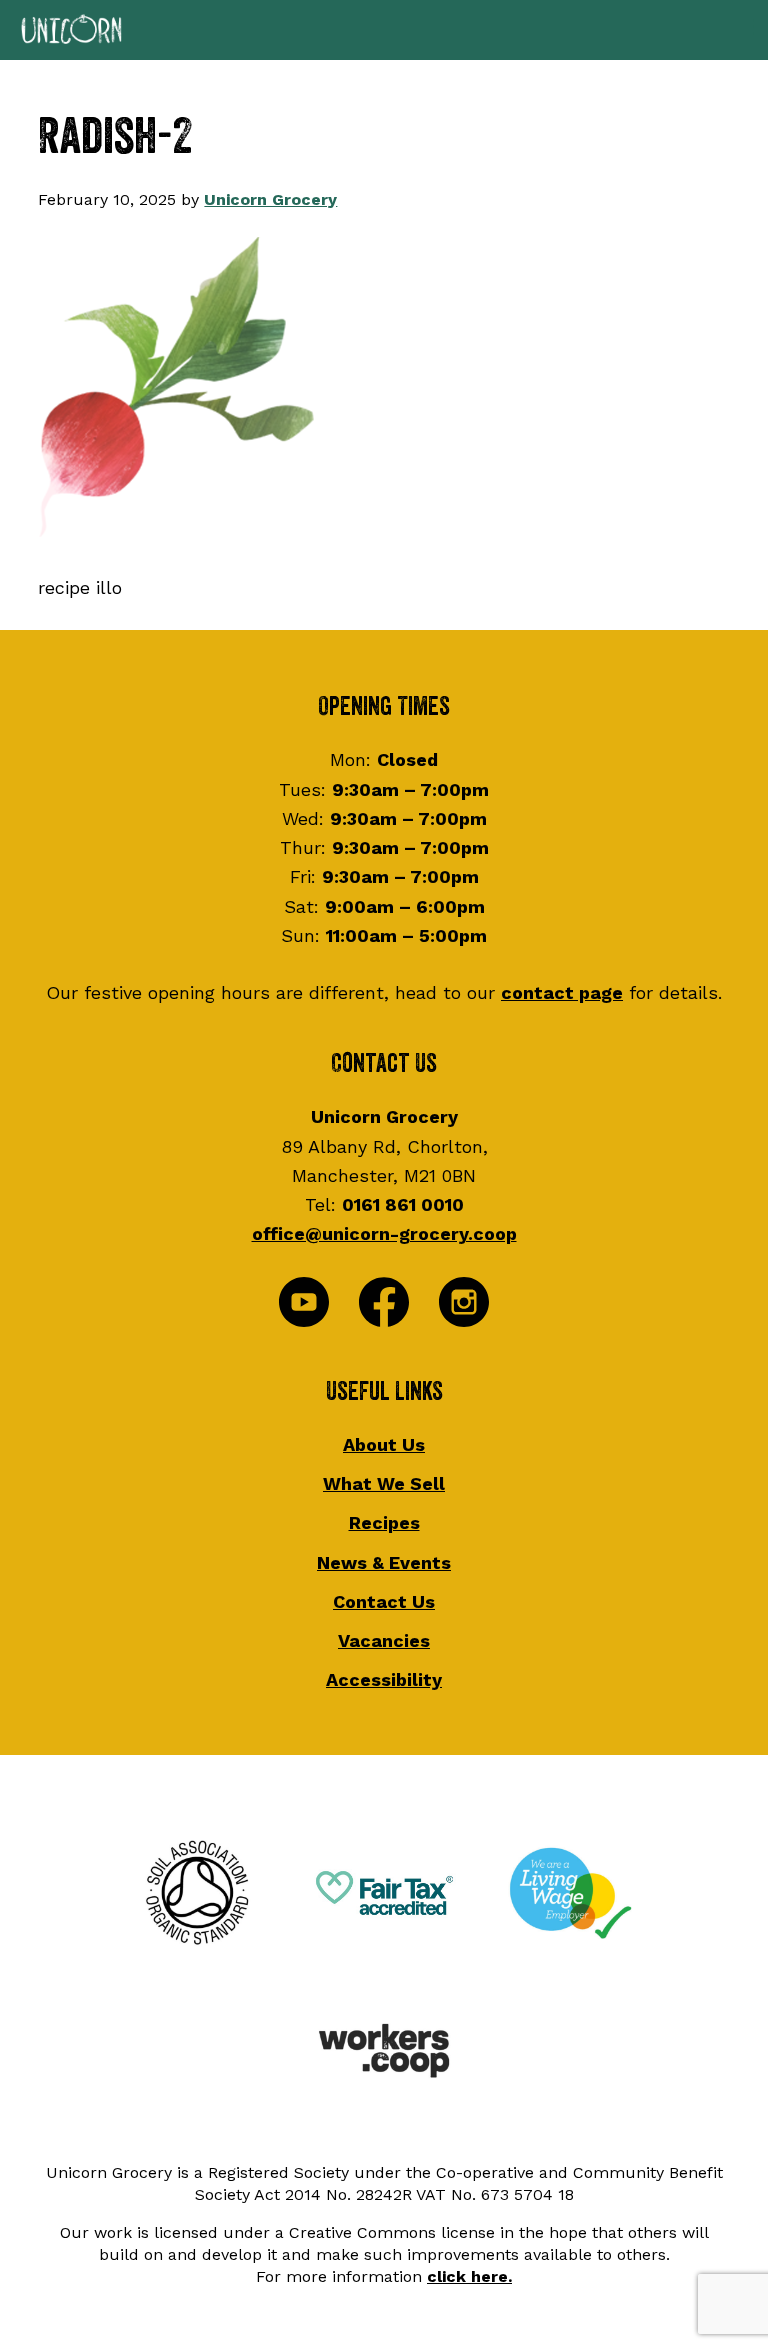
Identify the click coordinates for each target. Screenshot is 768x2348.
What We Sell (384, 1483)
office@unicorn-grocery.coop (384, 1233)
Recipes (384, 1522)
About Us (384, 1444)
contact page (562, 992)
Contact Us (384, 1601)
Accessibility (384, 1679)
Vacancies (384, 1640)
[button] (384, 30)
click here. (469, 2276)
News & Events (384, 1562)
